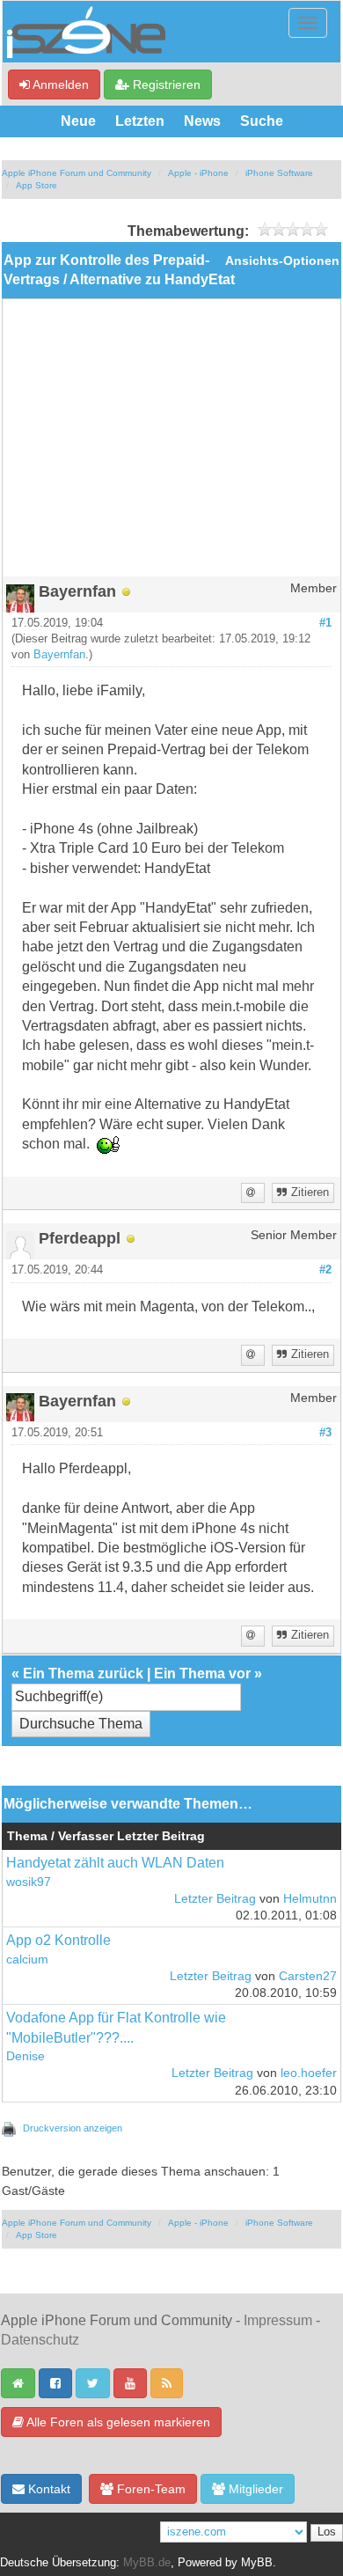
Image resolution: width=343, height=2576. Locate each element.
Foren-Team (150, 2489)
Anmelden (59, 84)
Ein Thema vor (202, 1673)
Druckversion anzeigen (73, 2128)
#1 (325, 623)
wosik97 (29, 1882)
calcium (27, 1960)
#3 (325, 1433)
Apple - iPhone (198, 173)
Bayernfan (59, 655)
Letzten (140, 121)
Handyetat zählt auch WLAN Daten (115, 1863)
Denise (26, 2056)
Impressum (278, 2320)
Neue (78, 121)
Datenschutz (40, 2340)
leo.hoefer (309, 2073)
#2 (325, 1270)
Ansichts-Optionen (282, 261)
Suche (262, 121)
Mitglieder (254, 2489)
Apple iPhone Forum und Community (77, 173)
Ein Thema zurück (83, 1673)
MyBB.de (147, 2563)
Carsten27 (308, 1976)
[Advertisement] (171, 444)
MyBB (257, 2563)
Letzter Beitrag (215, 1899)
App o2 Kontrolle (58, 1940)
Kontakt (47, 2489)
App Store (36, 185)
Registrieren (165, 84)
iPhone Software (279, 173)
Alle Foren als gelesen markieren (117, 2422)
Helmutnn (310, 1899)
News (202, 121)
